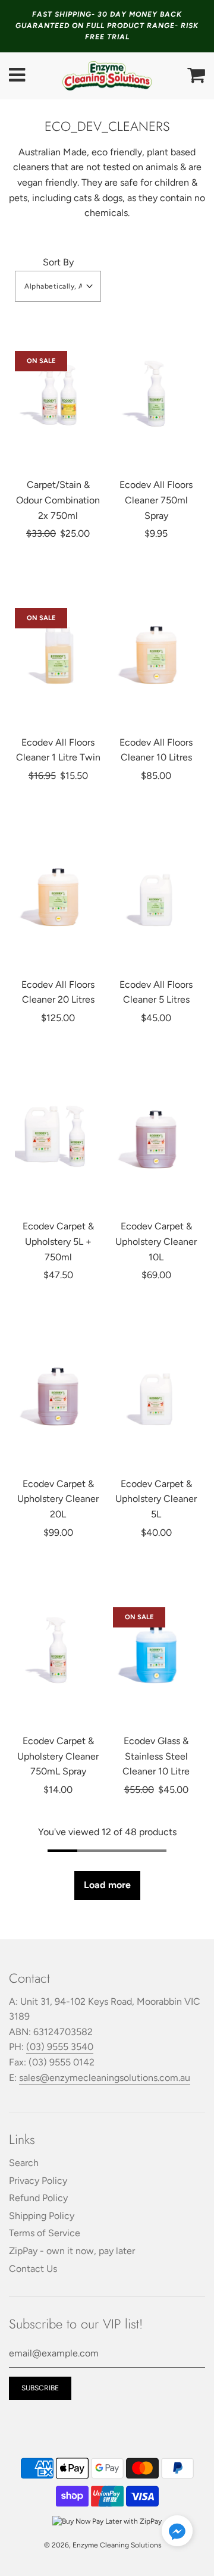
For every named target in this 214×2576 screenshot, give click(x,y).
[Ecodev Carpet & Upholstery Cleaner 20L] (58, 1393)
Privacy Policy (38, 2181)
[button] (58, 286)
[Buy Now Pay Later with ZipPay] (107, 2521)
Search (24, 2163)
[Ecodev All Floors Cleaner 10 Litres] (156, 652)
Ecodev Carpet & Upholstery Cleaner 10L (156, 1241)
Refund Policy (38, 2198)
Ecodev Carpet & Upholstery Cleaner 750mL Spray (58, 1756)
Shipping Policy (42, 2216)
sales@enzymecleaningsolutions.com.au (105, 2078)
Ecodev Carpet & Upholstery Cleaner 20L (58, 1499)
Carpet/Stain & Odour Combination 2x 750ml (58, 500)
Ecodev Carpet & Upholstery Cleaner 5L (156, 1499)
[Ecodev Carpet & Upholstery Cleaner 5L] (156, 1393)
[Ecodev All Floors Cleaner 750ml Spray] (156, 394)
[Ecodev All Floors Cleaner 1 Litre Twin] (58, 652)
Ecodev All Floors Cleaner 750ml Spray (156, 500)
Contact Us (33, 2269)
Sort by (58, 262)
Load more (107, 1885)
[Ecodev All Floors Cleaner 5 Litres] (156, 894)
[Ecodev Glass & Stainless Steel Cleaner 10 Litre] (156, 1650)
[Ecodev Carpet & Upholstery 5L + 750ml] (58, 1135)
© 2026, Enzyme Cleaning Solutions (103, 2545)
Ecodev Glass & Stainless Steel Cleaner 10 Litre (156, 1756)
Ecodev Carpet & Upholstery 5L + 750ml (58, 1241)
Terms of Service (45, 2233)
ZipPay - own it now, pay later (72, 2251)
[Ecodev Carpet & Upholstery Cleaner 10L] (156, 1135)
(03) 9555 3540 (60, 2047)
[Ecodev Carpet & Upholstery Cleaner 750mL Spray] (58, 1650)
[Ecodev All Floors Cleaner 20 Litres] (58, 894)
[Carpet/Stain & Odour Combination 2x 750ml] (58, 394)
